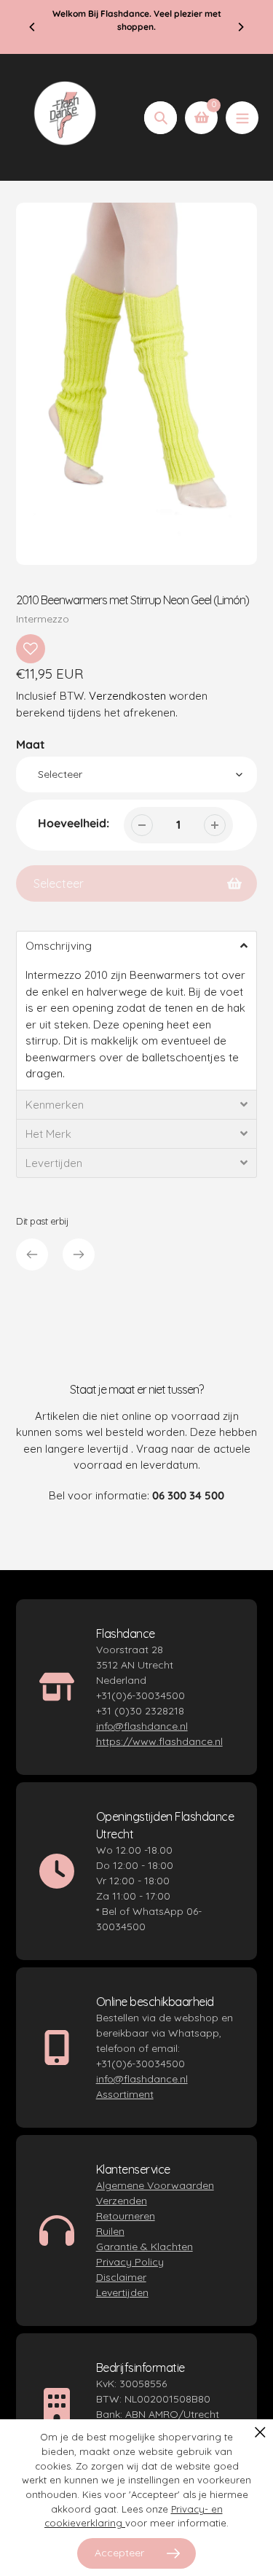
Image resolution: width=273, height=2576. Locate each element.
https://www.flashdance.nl (159, 1741)
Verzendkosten (127, 696)
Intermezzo (43, 619)
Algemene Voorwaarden (155, 2185)
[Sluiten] (260, 2432)
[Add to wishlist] (31, 649)
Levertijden (122, 2292)
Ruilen (110, 2231)
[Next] (240, 27)
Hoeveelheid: (74, 823)
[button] (136, 945)
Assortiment (125, 2094)
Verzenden (122, 2201)
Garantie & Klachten (145, 2247)
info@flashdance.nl (142, 1726)
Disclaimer (121, 2277)
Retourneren (126, 2216)
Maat (31, 744)
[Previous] (33, 27)
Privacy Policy (130, 2262)
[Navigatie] (242, 118)
